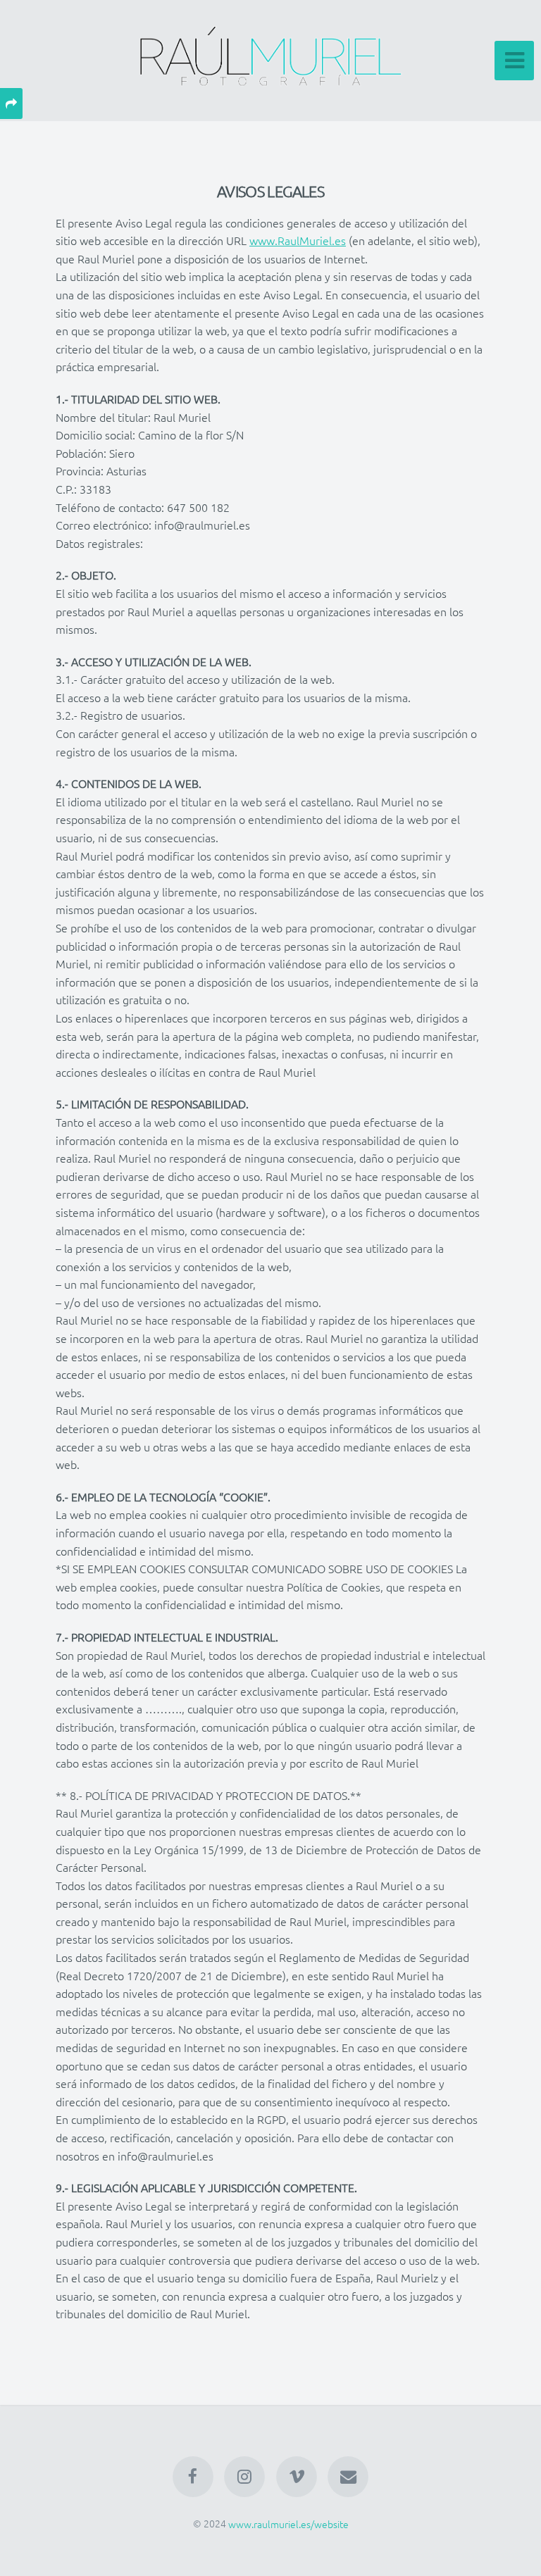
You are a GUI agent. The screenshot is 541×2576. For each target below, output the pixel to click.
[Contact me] (348, 2477)
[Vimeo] (297, 2477)
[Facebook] (193, 2477)
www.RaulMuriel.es (298, 240)
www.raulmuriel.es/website (288, 2523)
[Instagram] (244, 2477)
